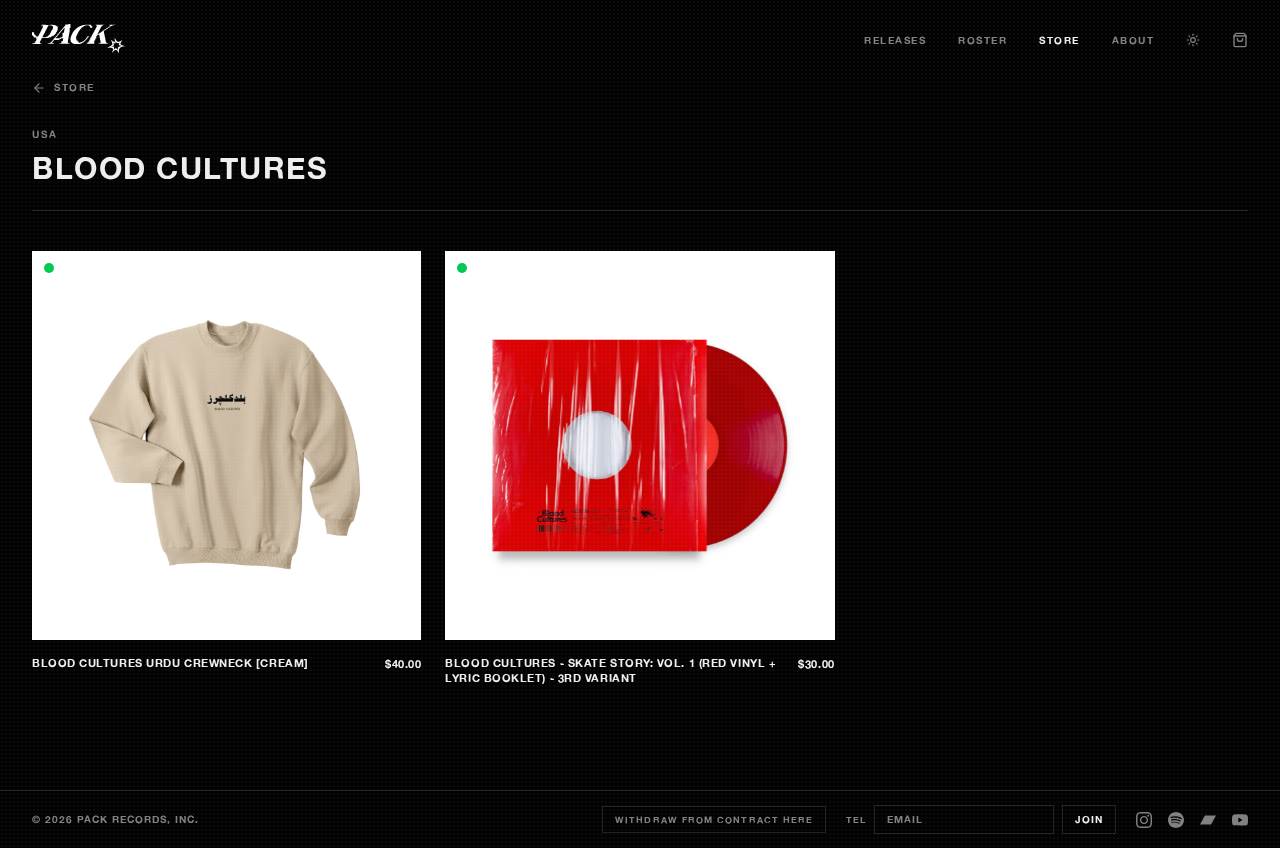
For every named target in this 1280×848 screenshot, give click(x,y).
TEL (856, 819)
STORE (1059, 40)
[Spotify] (1176, 820)
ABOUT (1133, 40)
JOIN (1089, 819)
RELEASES (895, 40)
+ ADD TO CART (364, 624)
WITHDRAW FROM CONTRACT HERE (714, 819)
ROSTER (982, 40)
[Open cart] (1240, 40)
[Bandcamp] (1208, 820)
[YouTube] (1240, 820)
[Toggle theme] (1193, 40)
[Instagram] (1144, 820)
